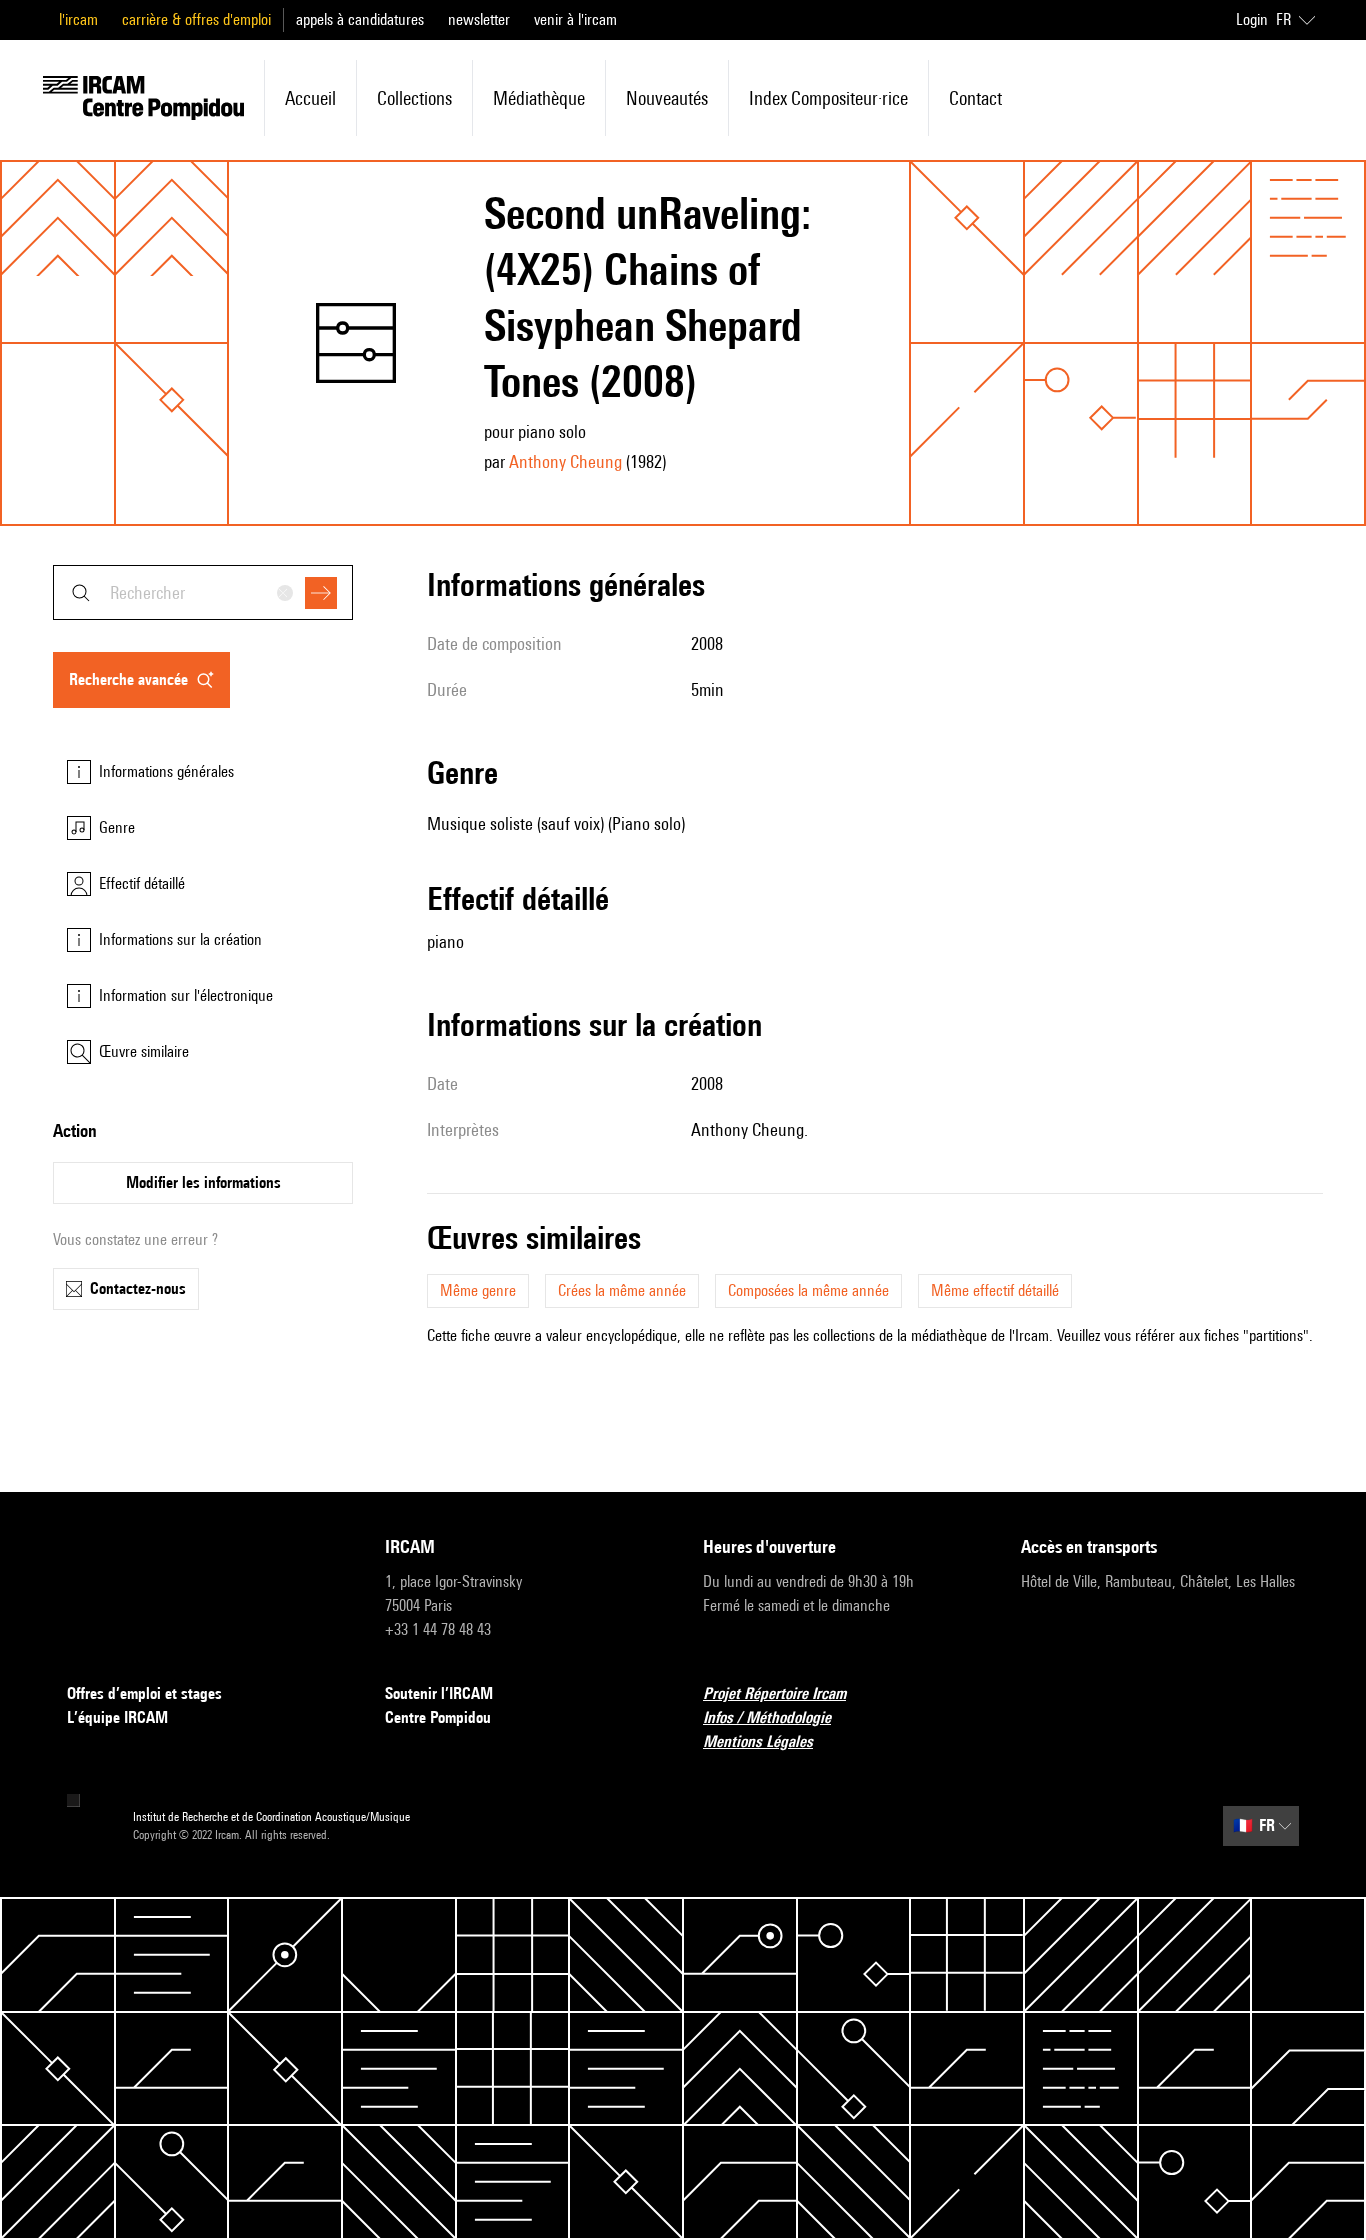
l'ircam (78, 19)
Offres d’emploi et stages (144, 1693)
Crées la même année (622, 1290)
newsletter (479, 19)
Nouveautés (667, 98)
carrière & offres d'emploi (196, 19)
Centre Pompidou (438, 1717)
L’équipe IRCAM (117, 1717)
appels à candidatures (360, 19)
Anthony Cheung (565, 461)
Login (1252, 19)
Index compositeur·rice (828, 98)
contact (975, 98)
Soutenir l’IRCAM (439, 1693)
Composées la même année (808, 1290)
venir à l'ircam (575, 19)
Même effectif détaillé (995, 1290)
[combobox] (203, 592)
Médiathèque (539, 98)
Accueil (310, 98)
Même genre (478, 1290)
